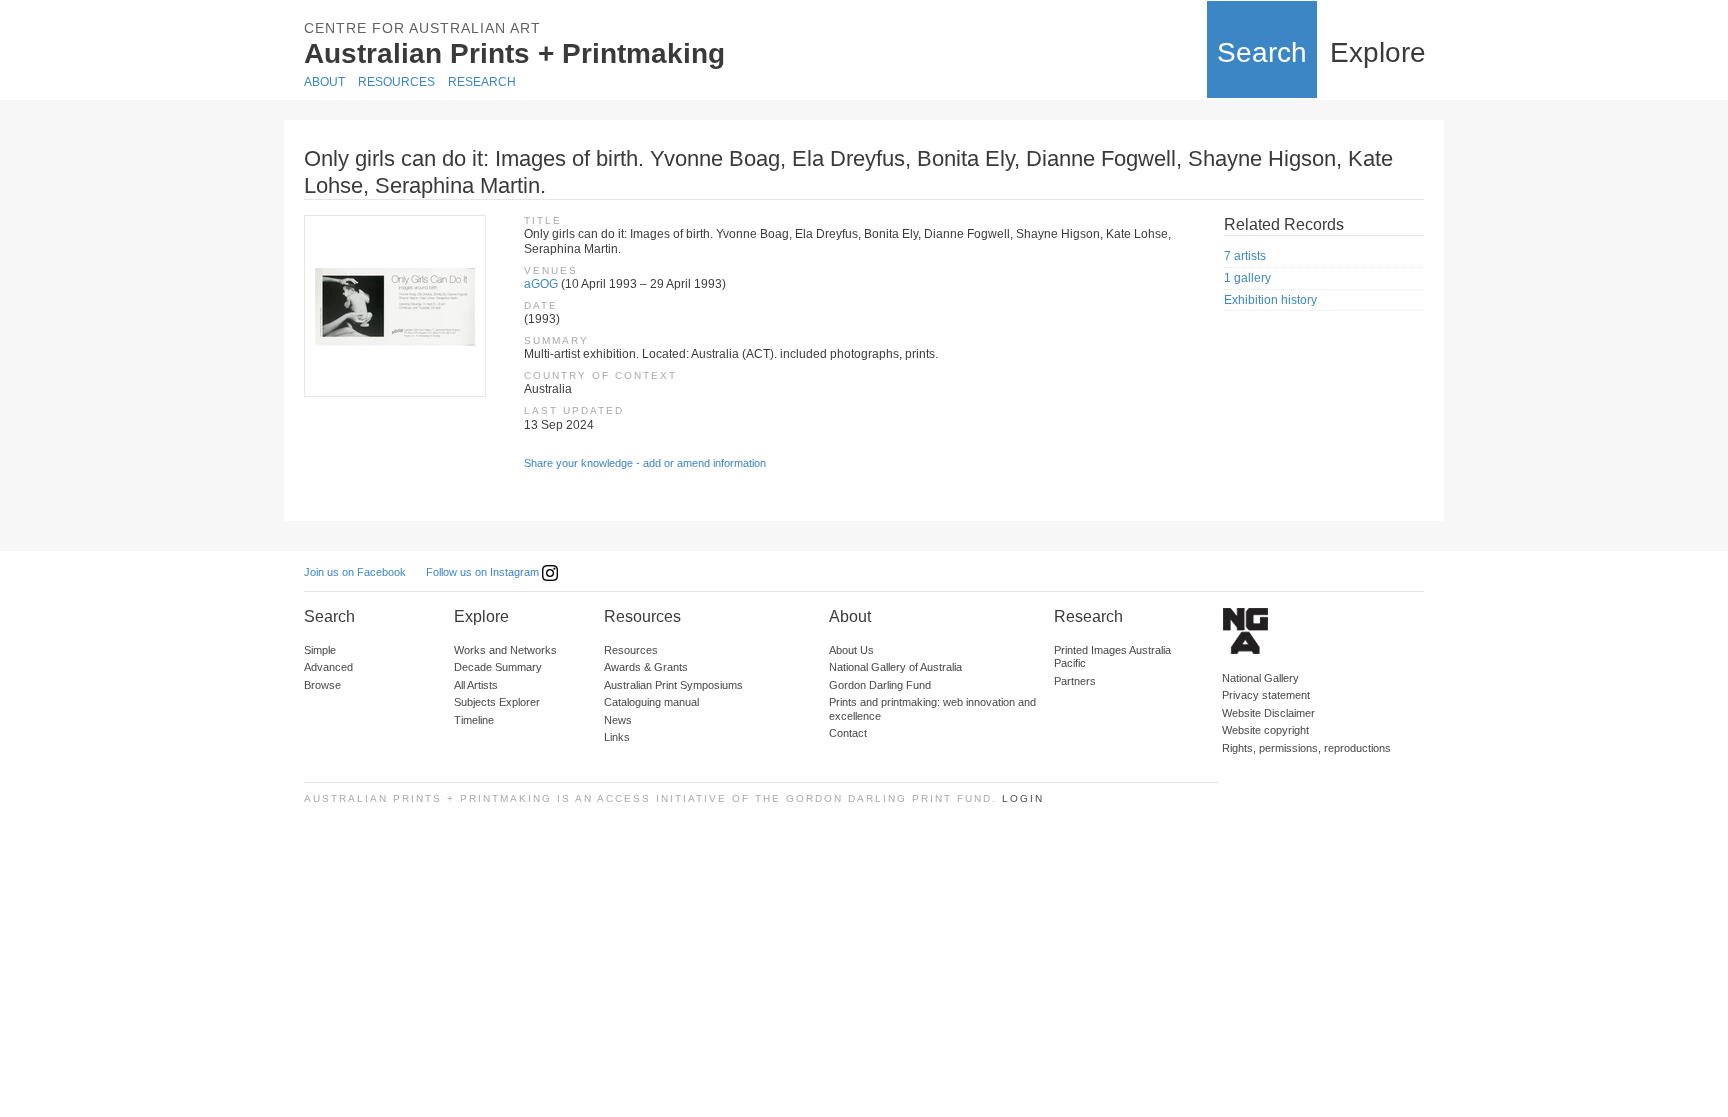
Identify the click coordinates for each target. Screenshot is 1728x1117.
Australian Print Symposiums (673, 685)
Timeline (474, 720)
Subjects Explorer (497, 702)
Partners (1075, 681)
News (618, 720)
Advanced (328, 667)
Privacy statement (1266, 695)
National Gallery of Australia (895, 667)
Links (617, 737)
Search (1262, 52)
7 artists (1245, 256)
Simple (320, 650)
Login (1023, 798)
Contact (848, 733)
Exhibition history (1270, 300)
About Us (851, 650)
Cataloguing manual (651, 702)
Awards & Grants (646, 667)
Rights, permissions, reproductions (1306, 748)
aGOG (541, 284)
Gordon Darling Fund (880, 685)
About (324, 82)
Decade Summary (498, 667)
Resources (396, 82)
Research (482, 82)
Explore (1378, 52)
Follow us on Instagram (484, 572)
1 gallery (1247, 278)
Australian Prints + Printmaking (514, 53)
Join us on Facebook (355, 572)
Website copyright (1265, 730)
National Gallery (1260, 678)
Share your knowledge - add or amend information (645, 463)
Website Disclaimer (1268, 713)
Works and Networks (505, 650)
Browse (322, 685)
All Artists (476, 685)
